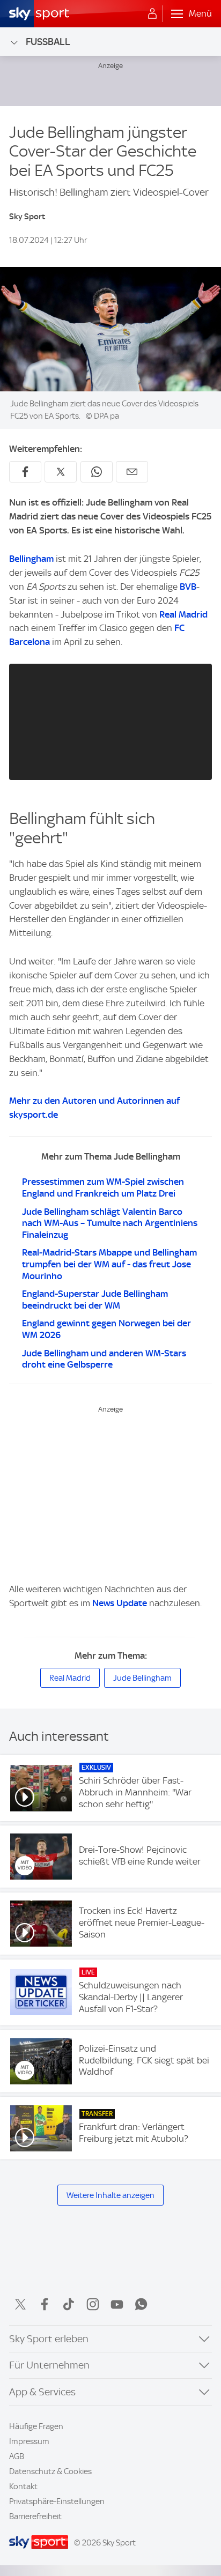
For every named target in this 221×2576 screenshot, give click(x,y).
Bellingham (31, 559)
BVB (188, 587)
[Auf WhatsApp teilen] (97, 472)
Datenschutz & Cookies (50, 2471)
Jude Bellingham (142, 1678)
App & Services (42, 2392)
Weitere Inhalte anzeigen (110, 2195)
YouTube (117, 2304)
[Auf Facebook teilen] (25, 472)
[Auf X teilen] (61, 472)
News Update (120, 1603)
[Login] (152, 14)
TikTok (69, 2304)
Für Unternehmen (49, 2365)
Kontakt (23, 2486)
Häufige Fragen (36, 2426)
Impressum (29, 2441)
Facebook (45, 2304)
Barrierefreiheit (35, 2516)
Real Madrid (183, 614)
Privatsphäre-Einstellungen (57, 2501)
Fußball (48, 42)
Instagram (93, 2304)
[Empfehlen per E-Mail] (132, 472)
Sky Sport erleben (49, 2339)
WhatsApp (141, 2304)
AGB (17, 2456)
